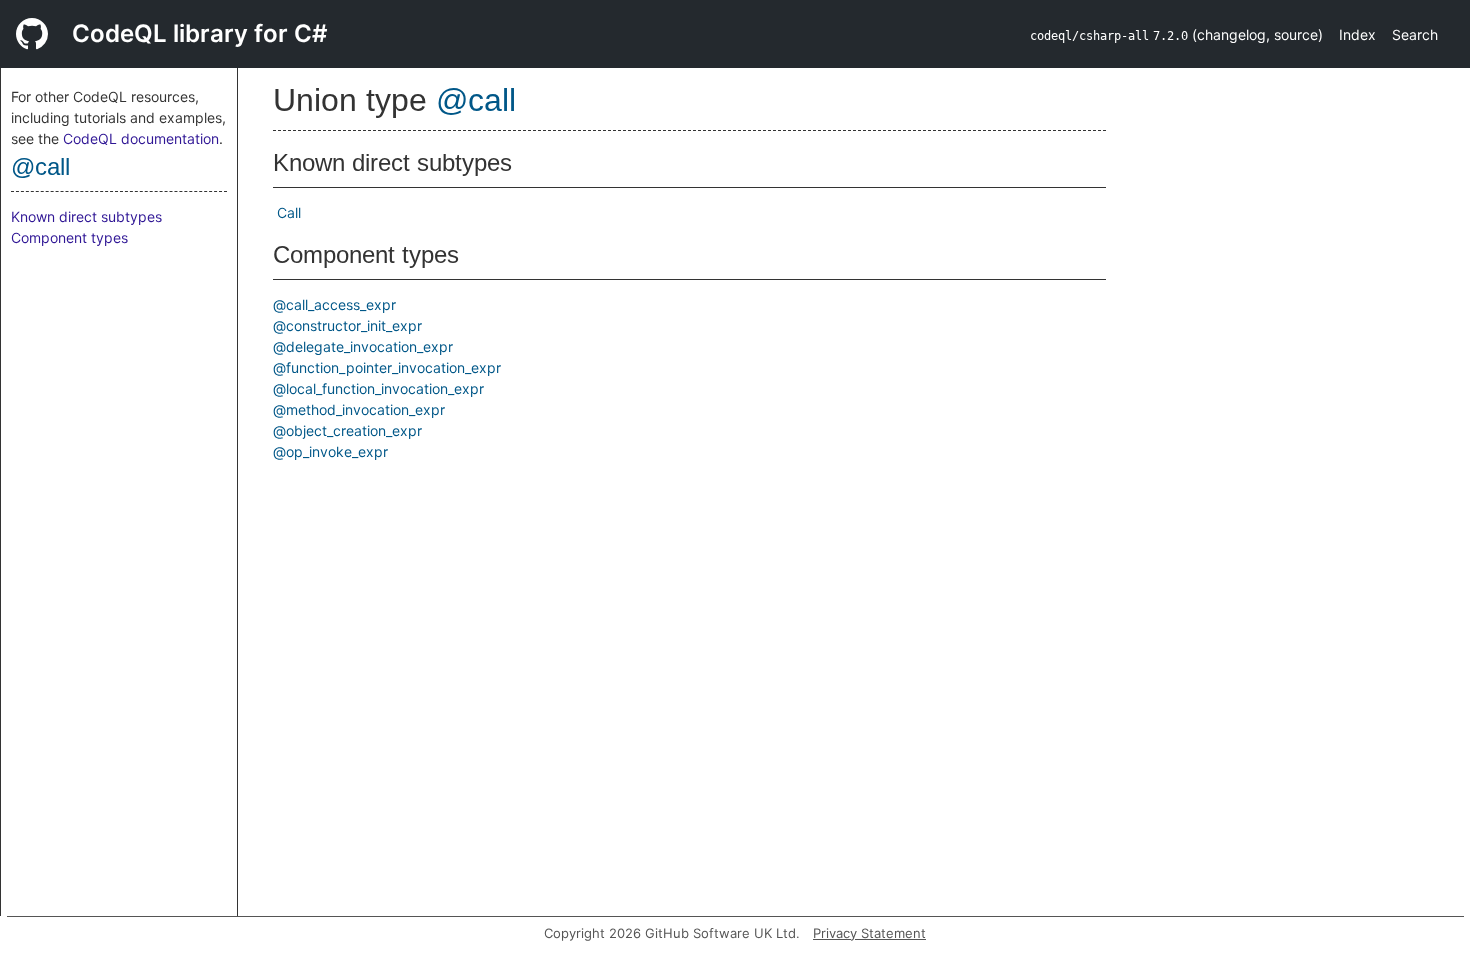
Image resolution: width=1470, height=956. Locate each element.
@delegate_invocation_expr (363, 346)
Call (289, 212)
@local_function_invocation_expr (378, 388)
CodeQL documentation (141, 138)
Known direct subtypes (86, 216)
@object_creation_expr (347, 430)
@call (40, 166)
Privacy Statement (869, 933)
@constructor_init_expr (347, 325)
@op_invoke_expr (330, 451)
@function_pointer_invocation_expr (387, 367)
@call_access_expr (334, 304)
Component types (69, 237)
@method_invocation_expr (359, 409)
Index (1357, 34)
